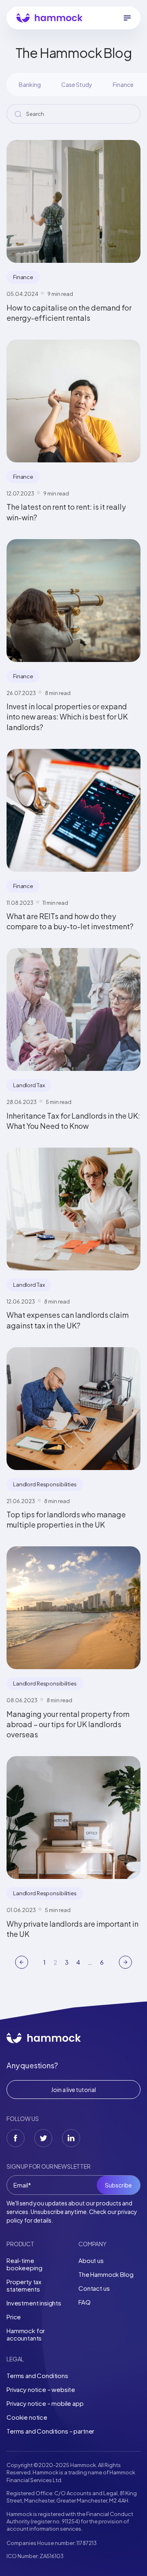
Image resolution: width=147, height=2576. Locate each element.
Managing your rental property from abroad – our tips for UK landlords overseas (68, 1724)
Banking (30, 84)
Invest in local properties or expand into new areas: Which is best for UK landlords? (67, 716)
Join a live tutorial (73, 2090)
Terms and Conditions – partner (50, 2431)
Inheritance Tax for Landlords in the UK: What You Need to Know (73, 1121)
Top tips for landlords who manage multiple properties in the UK (66, 1519)
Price (14, 2317)
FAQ (85, 2302)
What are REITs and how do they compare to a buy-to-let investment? (70, 921)
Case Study (77, 84)
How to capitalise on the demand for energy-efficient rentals (69, 313)
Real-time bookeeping (24, 2264)
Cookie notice (27, 2417)
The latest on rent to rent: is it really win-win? (66, 512)
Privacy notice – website (41, 2389)
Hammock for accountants (26, 2334)
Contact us (94, 2288)
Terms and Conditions (37, 2375)
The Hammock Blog (106, 2274)
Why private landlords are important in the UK (72, 1929)
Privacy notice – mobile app (45, 2403)
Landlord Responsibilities (45, 1484)
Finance (123, 84)
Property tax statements (24, 2285)
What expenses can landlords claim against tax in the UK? (68, 1320)
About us (91, 2260)
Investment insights (34, 2303)
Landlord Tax (29, 1085)
